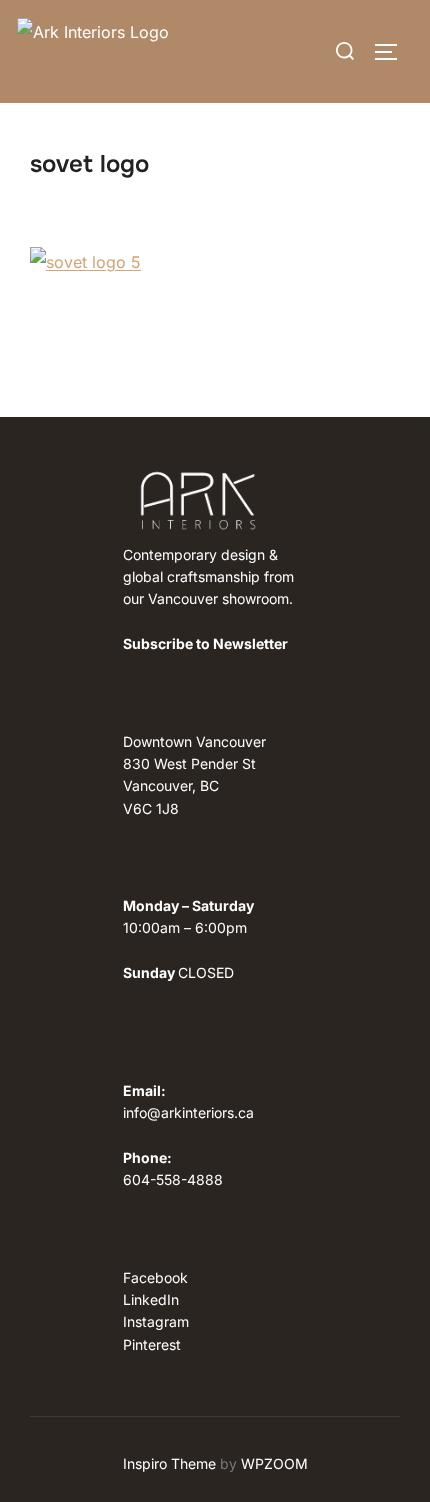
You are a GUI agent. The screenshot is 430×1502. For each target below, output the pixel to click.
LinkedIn (151, 1299)
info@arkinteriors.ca (188, 1112)
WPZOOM (274, 1463)
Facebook (155, 1277)
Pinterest (152, 1344)
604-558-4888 (173, 1179)
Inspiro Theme (169, 1463)
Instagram (156, 1321)
